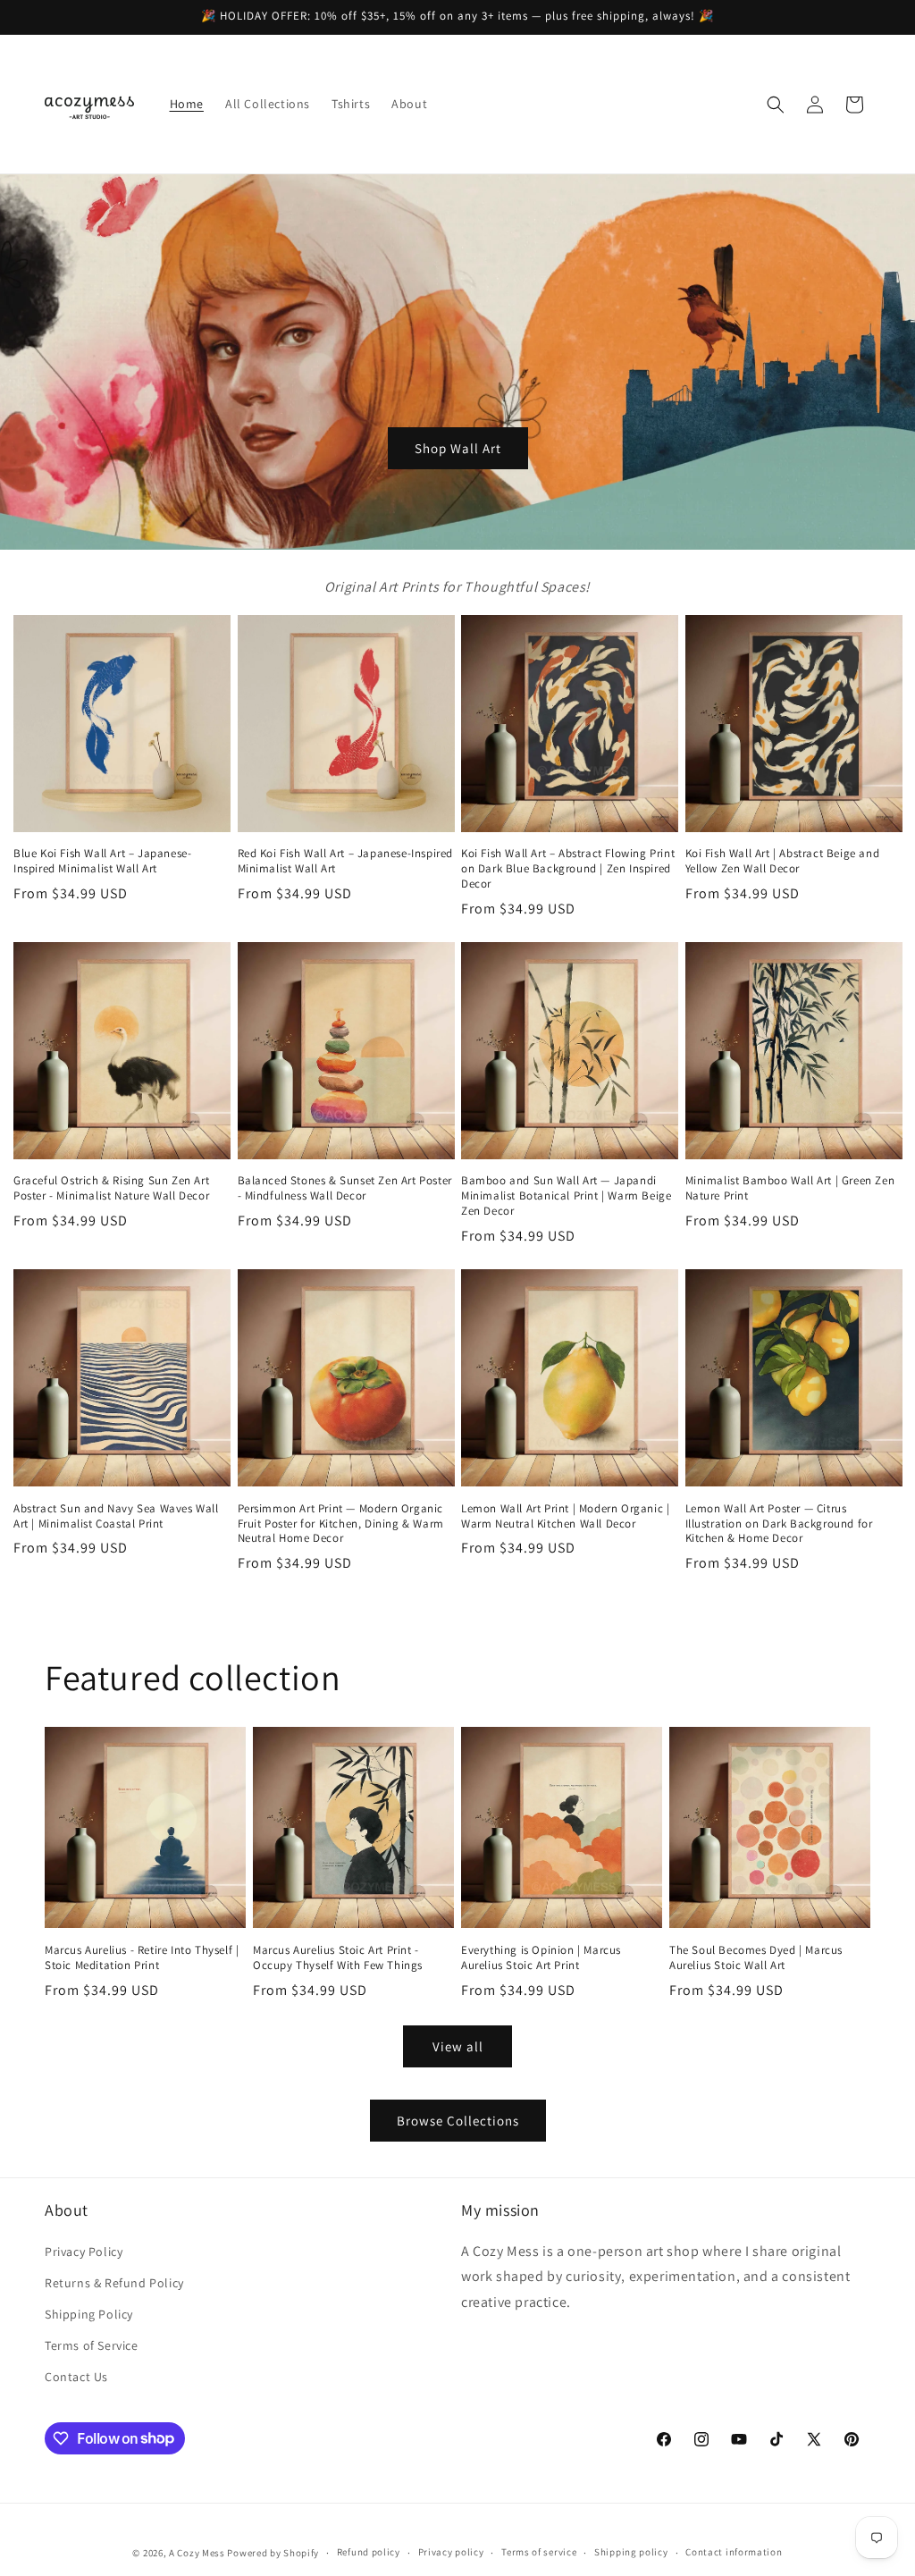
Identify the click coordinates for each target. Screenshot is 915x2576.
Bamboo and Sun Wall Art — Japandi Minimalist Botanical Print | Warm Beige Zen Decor (566, 1196)
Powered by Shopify (273, 2553)
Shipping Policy (89, 2314)
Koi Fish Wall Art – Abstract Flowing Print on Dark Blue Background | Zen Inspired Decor (568, 869)
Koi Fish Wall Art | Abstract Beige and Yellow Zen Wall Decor (783, 861)
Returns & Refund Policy (114, 2283)
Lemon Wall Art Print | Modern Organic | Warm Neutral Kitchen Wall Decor (565, 1516)
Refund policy (369, 2552)
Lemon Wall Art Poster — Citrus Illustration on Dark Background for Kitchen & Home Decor (779, 1524)
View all (458, 2046)
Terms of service (539, 2552)
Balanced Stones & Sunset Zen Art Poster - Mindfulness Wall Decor (345, 1188)
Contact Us (76, 2377)
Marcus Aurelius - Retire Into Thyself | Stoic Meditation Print (142, 1958)
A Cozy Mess (197, 2553)
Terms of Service (92, 2345)
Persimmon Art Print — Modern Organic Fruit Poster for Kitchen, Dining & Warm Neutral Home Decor (341, 1524)
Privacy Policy (84, 2252)
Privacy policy (451, 2552)
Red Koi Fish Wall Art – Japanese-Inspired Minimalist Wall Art (346, 861)
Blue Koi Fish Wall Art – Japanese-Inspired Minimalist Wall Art (102, 861)
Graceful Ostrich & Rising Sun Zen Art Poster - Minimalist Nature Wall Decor (111, 1188)
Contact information (734, 2552)
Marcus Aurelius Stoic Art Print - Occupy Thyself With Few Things (338, 1958)
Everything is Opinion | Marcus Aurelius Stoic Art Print (541, 1958)
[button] (776, 105)
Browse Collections (458, 2121)
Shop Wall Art (458, 448)
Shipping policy (631, 2552)
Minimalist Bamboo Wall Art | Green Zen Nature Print (790, 1188)
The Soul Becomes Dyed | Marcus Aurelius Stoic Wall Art (756, 1958)
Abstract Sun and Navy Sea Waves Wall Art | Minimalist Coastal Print (116, 1516)
